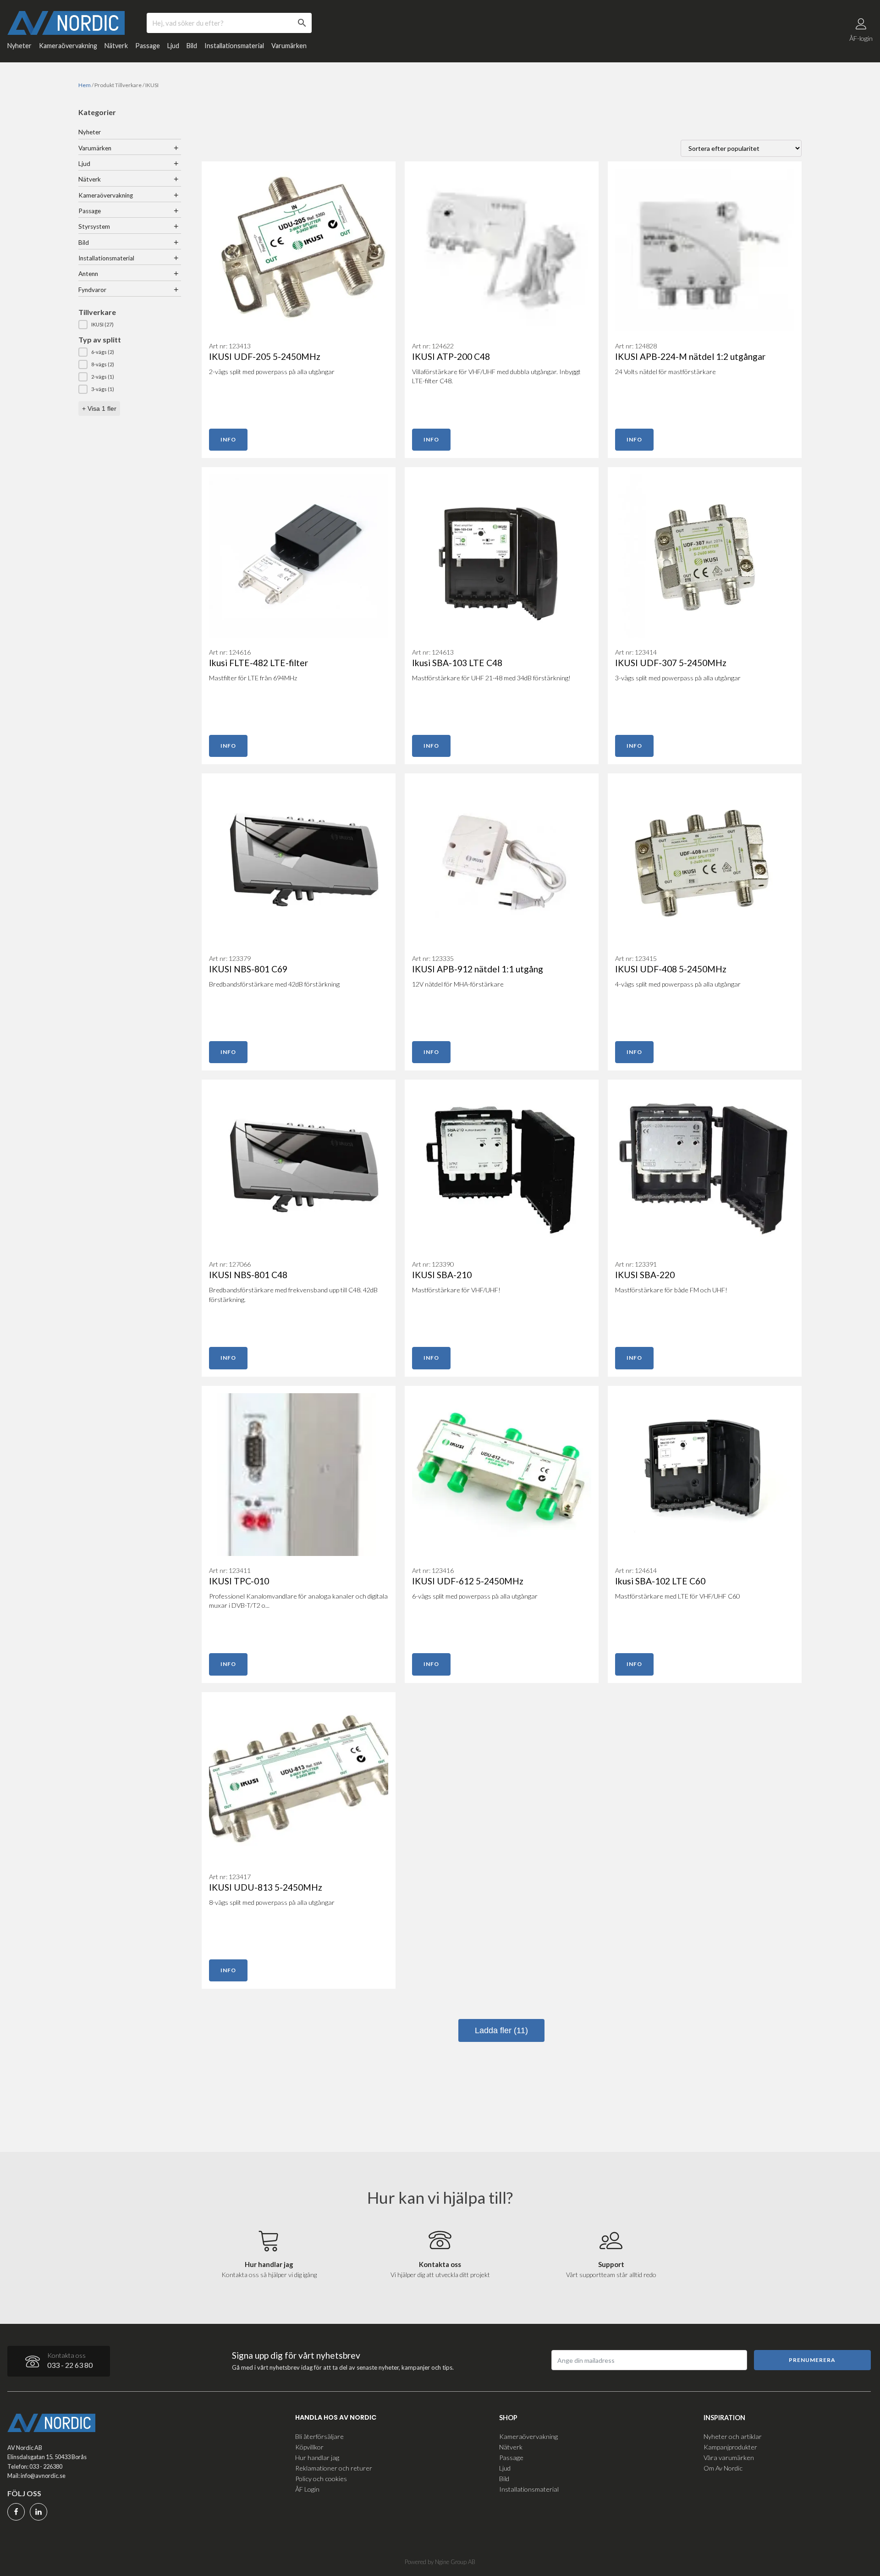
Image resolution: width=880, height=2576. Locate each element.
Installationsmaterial (234, 46)
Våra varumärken (729, 2457)
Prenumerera (812, 2360)
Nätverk (116, 46)
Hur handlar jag (317, 2457)
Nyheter (19, 46)
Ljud (173, 46)
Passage (148, 46)
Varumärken (289, 46)
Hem (85, 85)
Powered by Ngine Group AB (440, 2562)
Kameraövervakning (68, 46)
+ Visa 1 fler (99, 408)
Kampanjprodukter (730, 2447)
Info (228, 439)
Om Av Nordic (723, 2468)
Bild (192, 46)
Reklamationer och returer (334, 2468)
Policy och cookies (321, 2479)
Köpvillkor (309, 2447)
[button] (130, 325)
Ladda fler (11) (501, 2030)
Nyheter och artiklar (733, 2436)
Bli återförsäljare (319, 2436)
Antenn (88, 274)
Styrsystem (94, 226)
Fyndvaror (92, 290)
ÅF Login (307, 2489)
